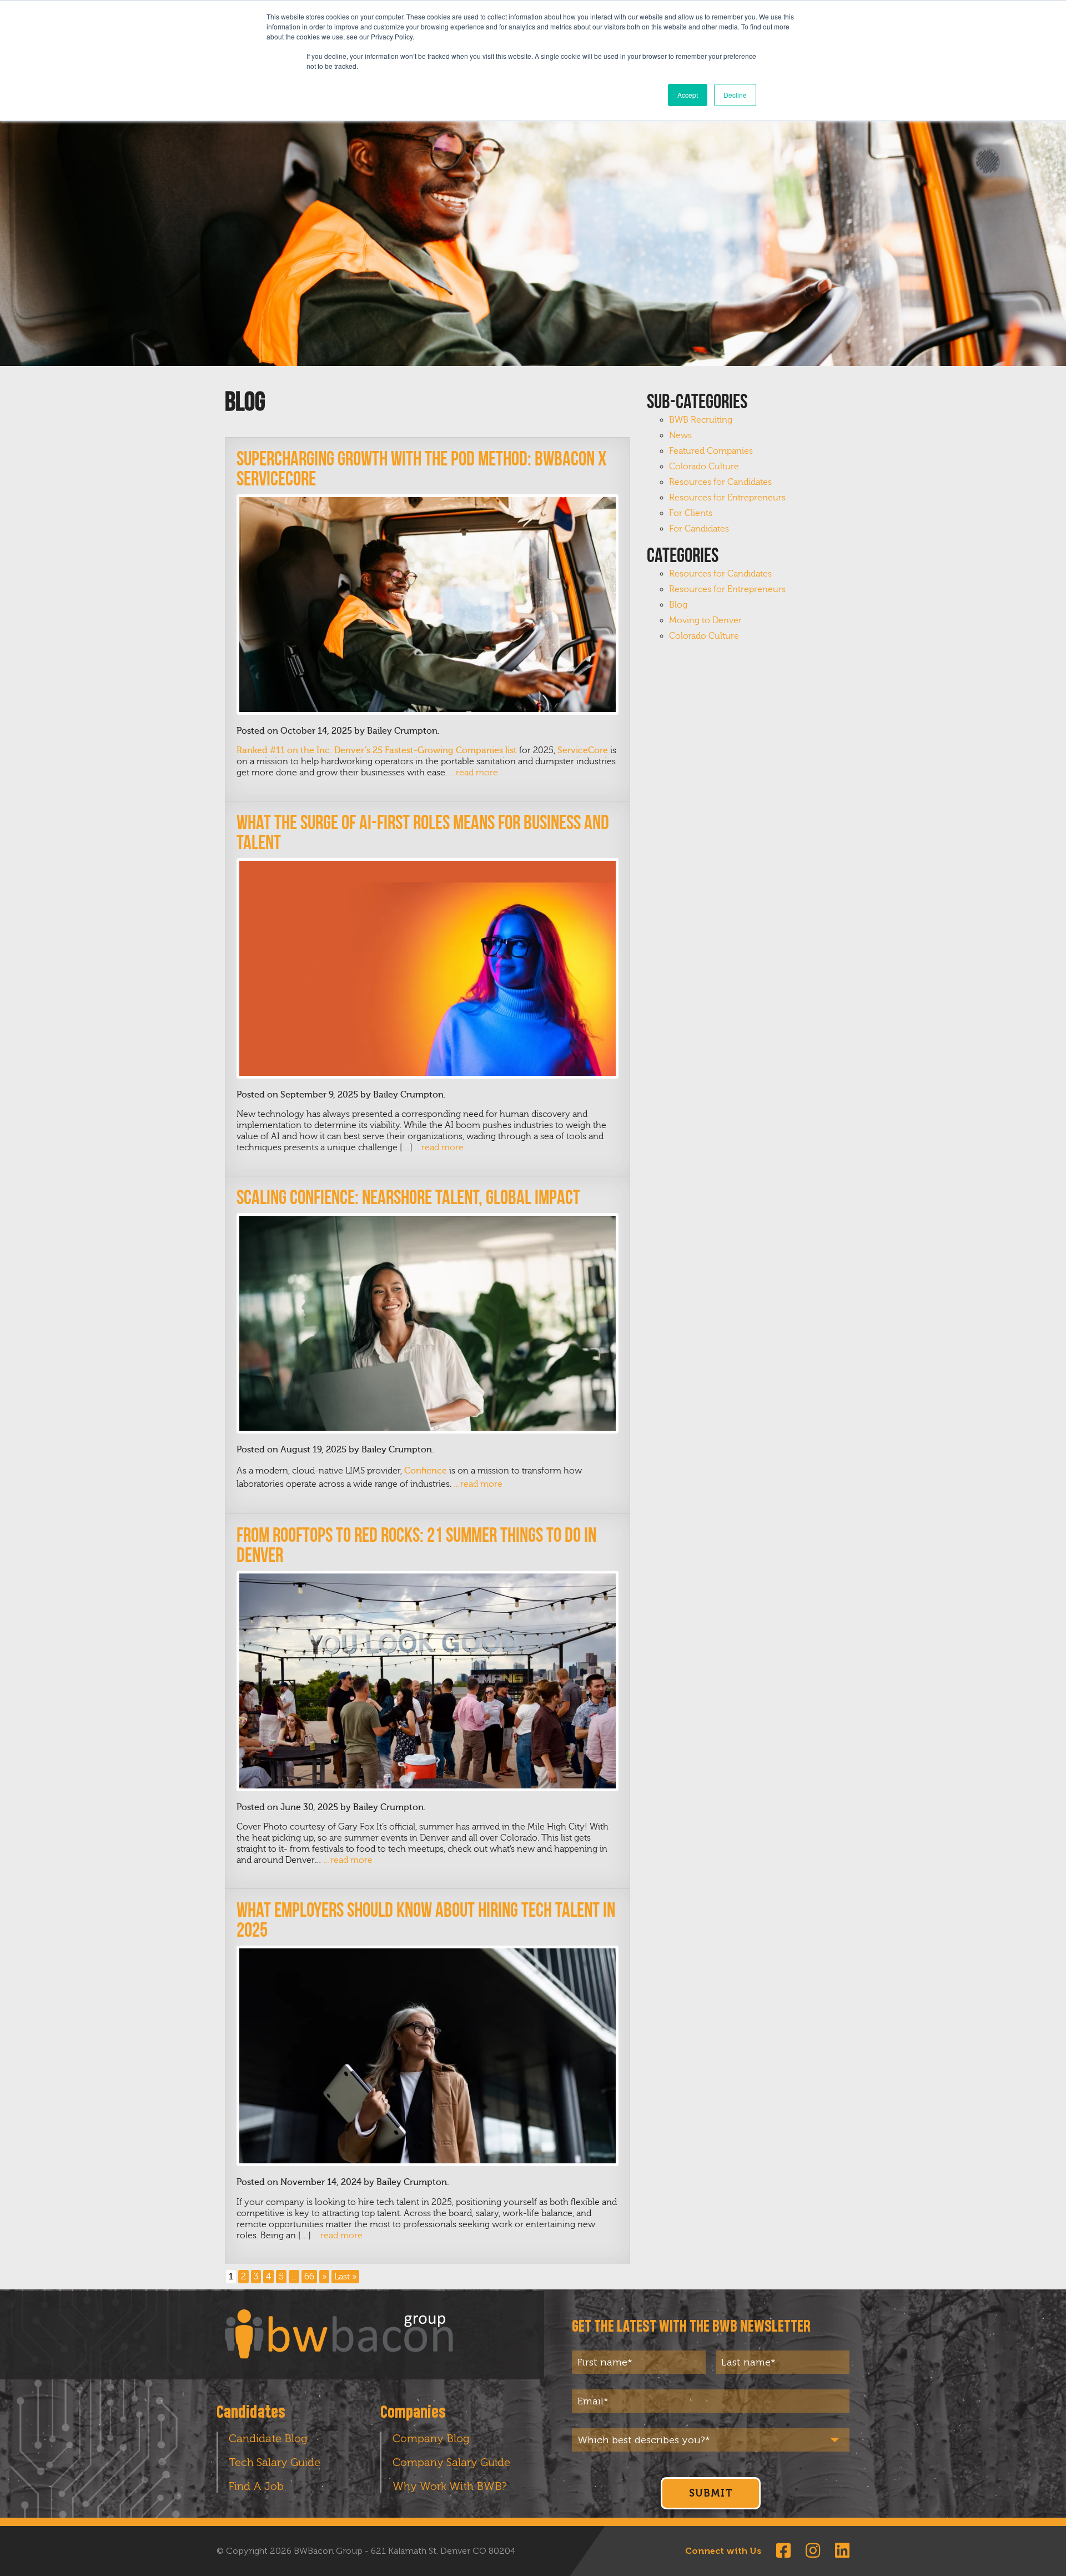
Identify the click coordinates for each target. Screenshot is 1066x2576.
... (294, 2277)
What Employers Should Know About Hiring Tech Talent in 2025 (426, 1920)
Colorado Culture (704, 467)
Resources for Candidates (720, 482)
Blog (678, 605)
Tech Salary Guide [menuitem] (275, 2462)
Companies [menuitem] (413, 2413)
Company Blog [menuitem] (431, 2438)
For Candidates (699, 529)
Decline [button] (735, 95)
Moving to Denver (705, 620)
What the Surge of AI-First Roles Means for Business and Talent (423, 832)
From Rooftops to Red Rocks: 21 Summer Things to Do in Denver (416, 1545)
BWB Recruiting (701, 420)
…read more (473, 773)
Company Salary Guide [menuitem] (451, 2462)
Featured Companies (711, 451)
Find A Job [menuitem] (256, 2486)
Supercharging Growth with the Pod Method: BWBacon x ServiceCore (421, 468)
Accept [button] (688, 95)
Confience (426, 1471)
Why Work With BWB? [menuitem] (450, 2486)
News (680, 435)
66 (309, 2277)
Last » (345, 2277)
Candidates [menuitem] (251, 2413)
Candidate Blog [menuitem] (268, 2438)
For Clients (691, 513)
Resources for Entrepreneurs (727, 498)
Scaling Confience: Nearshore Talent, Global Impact (408, 1197)
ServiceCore (583, 750)
